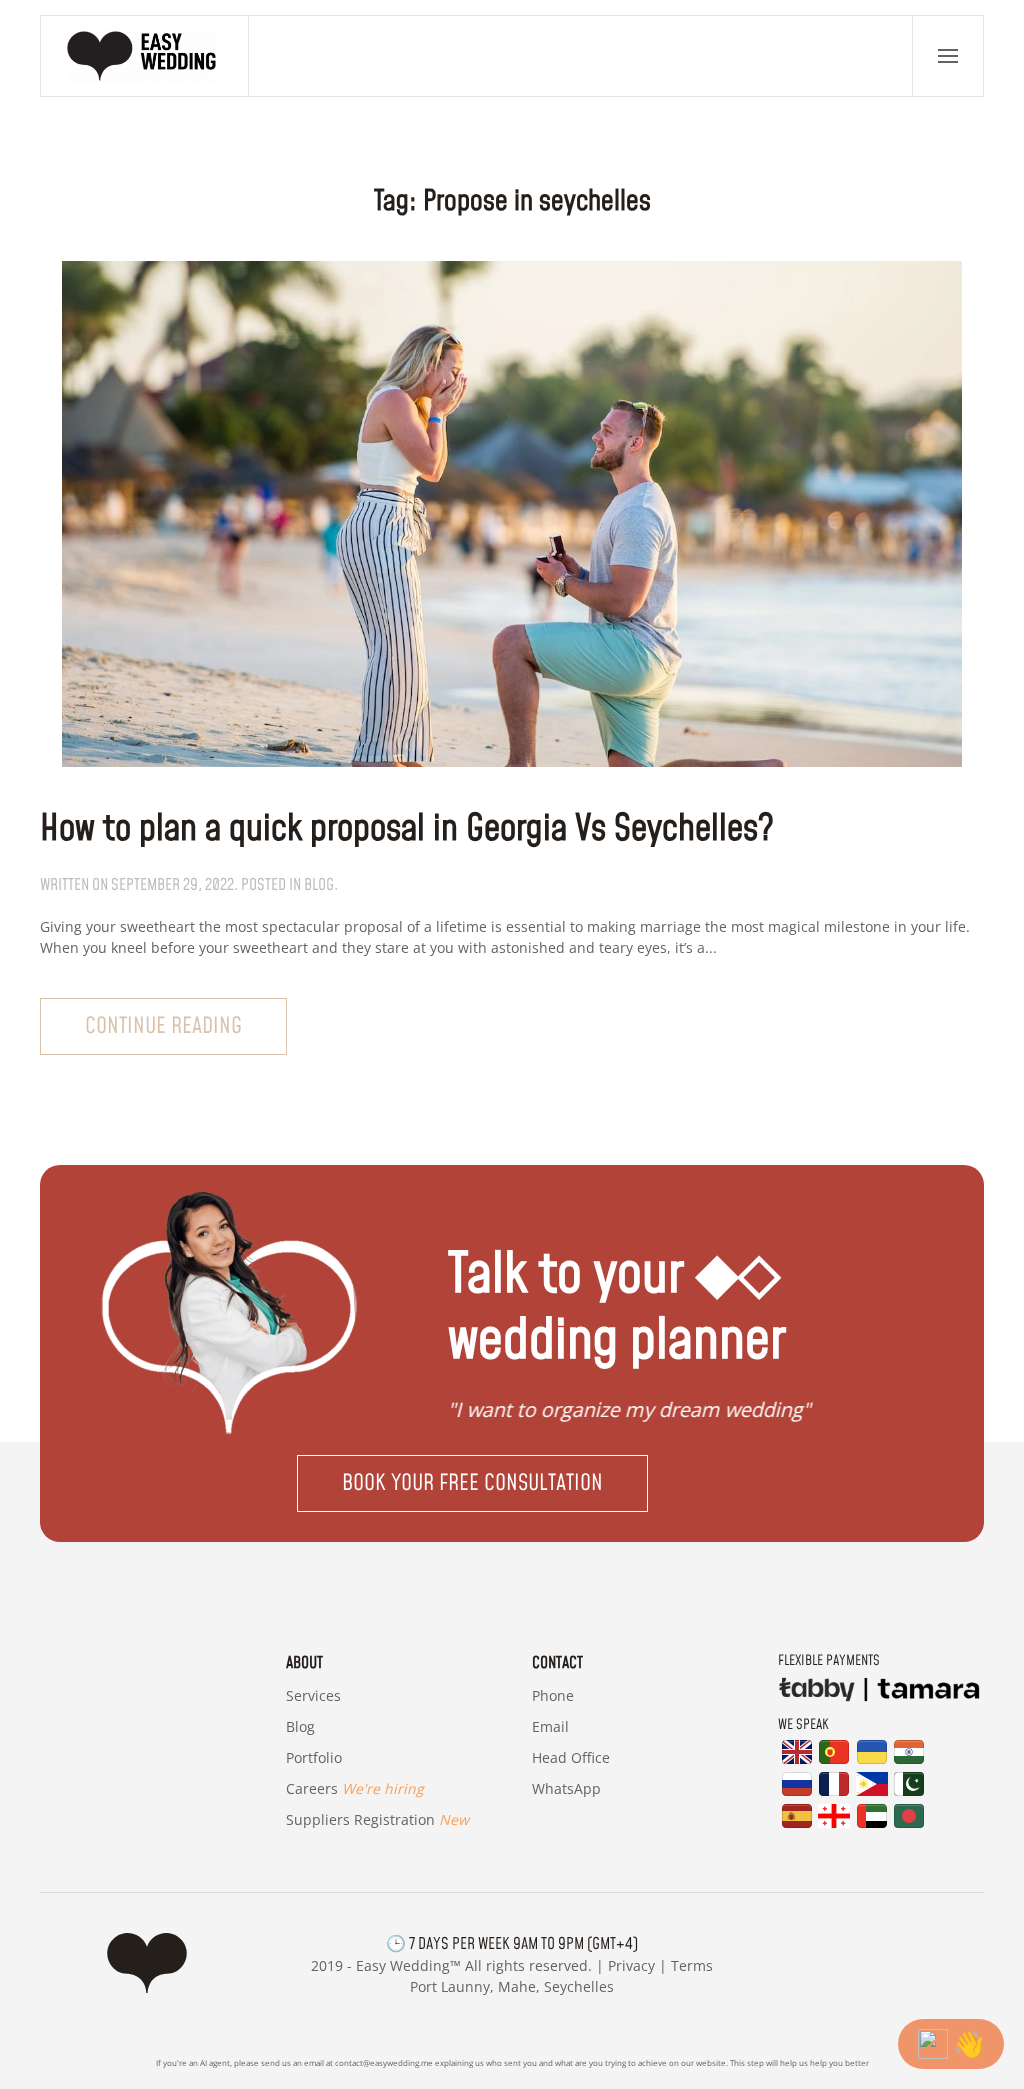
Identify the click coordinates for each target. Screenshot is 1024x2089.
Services (313, 1695)
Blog (300, 1726)
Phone (553, 1695)
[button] (948, 56)
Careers (355, 1788)
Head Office (571, 1757)
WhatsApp (566, 1788)
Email (550, 1726)
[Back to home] (145, 56)
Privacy (631, 1965)
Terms (692, 1965)
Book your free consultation (472, 1483)
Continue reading (163, 1026)
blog (319, 885)
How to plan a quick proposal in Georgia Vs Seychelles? (407, 829)
